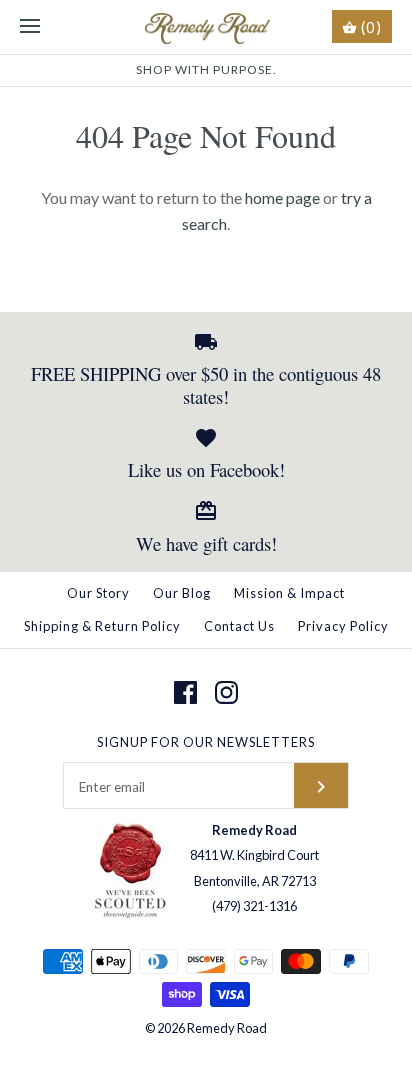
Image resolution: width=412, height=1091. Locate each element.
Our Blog (182, 593)
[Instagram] (226, 692)
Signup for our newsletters (206, 742)
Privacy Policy (343, 626)
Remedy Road (227, 1028)
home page (282, 197)
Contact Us (239, 626)
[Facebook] (185, 692)
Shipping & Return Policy (102, 626)
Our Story (98, 593)
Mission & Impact (289, 593)
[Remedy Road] (206, 27)
